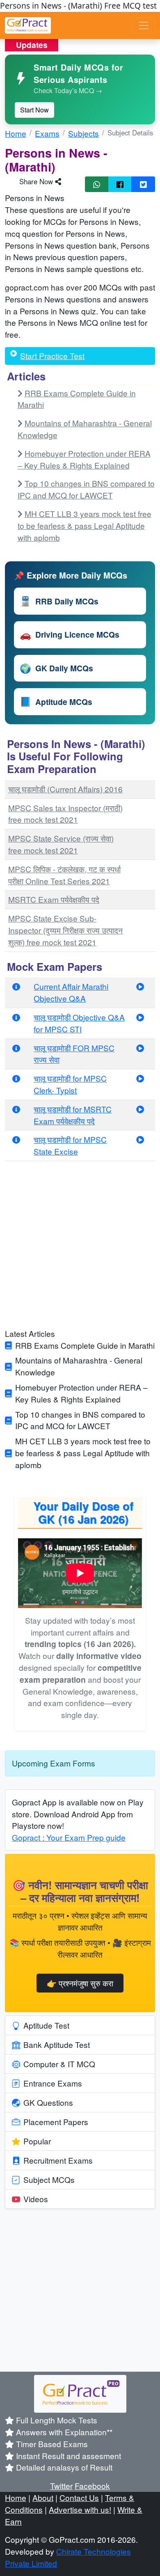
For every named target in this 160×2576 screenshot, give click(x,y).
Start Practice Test (52, 356)
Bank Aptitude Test (57, 2044)
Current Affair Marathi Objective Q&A (71, 992)
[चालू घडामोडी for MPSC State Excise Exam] (140, 1139)
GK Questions (48, 2102)
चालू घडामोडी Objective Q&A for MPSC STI (79, 1023)
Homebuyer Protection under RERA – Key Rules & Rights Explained (84, 459)
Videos (36, 2199)
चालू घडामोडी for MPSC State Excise (70, 1145)
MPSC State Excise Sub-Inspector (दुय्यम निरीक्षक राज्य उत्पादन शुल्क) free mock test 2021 (65, 930)
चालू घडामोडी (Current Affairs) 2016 (65, 789)
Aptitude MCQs (56, 701)
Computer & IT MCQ (59, 2064)
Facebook (92, 2486)
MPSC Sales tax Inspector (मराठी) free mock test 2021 (65, 814)
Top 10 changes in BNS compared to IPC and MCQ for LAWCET (86, 489)
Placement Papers (56, 2122)
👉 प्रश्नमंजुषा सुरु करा (80, 1983)
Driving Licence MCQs (70, 634)
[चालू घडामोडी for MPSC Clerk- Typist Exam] (140, 1078)
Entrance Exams (53, 2083)
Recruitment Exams (58, 2160)
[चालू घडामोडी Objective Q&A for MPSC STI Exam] (140, 1017)
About (43, 2497)
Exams (47, 133)
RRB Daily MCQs (59, 601)
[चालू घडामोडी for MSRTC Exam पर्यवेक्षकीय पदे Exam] (140, 1109)
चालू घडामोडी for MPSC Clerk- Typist (70, 1084)
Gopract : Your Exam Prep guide (69, 1837)
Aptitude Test (46, 2025)
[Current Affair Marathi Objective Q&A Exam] (140, 986)
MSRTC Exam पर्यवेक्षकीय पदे (54, 899)
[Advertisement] (80, 1248)
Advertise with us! (80, 2509)
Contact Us (79, 2497)
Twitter (61, 2486)
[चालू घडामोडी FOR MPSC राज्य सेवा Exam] (140, 1048)
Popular (37, 2141)
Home (16, 133)
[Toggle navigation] (144, 25)
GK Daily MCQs (56, 668)
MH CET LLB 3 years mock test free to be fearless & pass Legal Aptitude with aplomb (85, 525)
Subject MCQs (49, 2179)
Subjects (83, 133)
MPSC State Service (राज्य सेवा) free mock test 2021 (61, 844)
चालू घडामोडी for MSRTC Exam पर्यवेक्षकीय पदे (73, 1115)
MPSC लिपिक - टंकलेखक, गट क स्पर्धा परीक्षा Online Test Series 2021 (64, 875)
